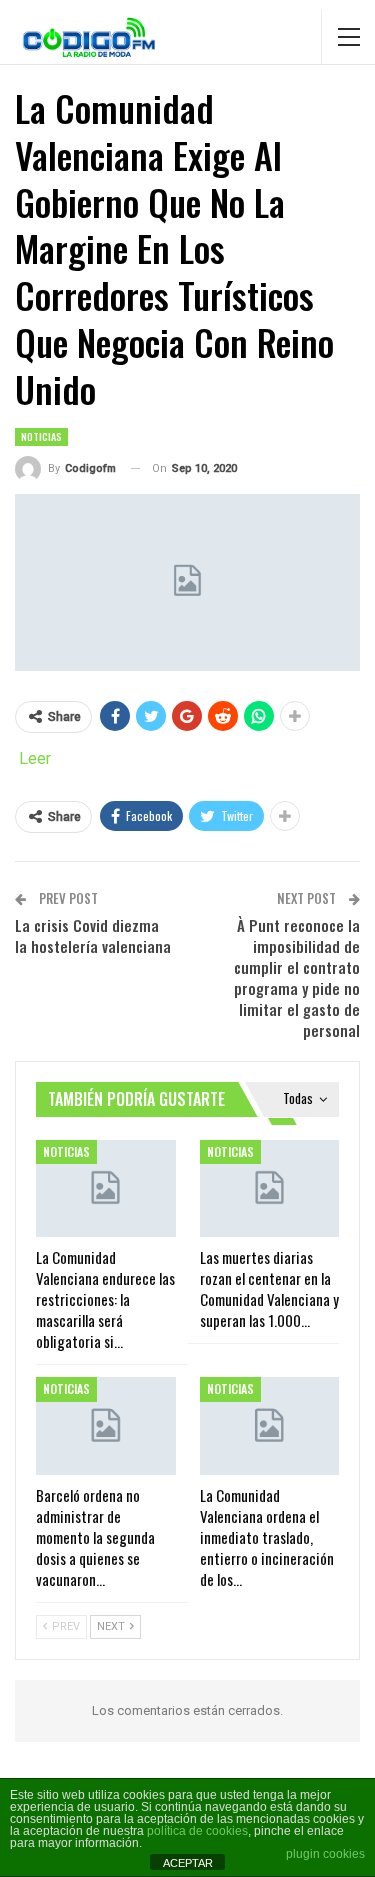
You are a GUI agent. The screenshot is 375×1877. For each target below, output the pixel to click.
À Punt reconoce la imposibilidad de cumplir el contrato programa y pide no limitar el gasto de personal (297, 977)
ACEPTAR (188, 1863)
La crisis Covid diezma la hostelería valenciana (93, 935)
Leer (35, 758)
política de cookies (197, 1831)
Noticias (41, 436)
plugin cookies (325, 1854)
